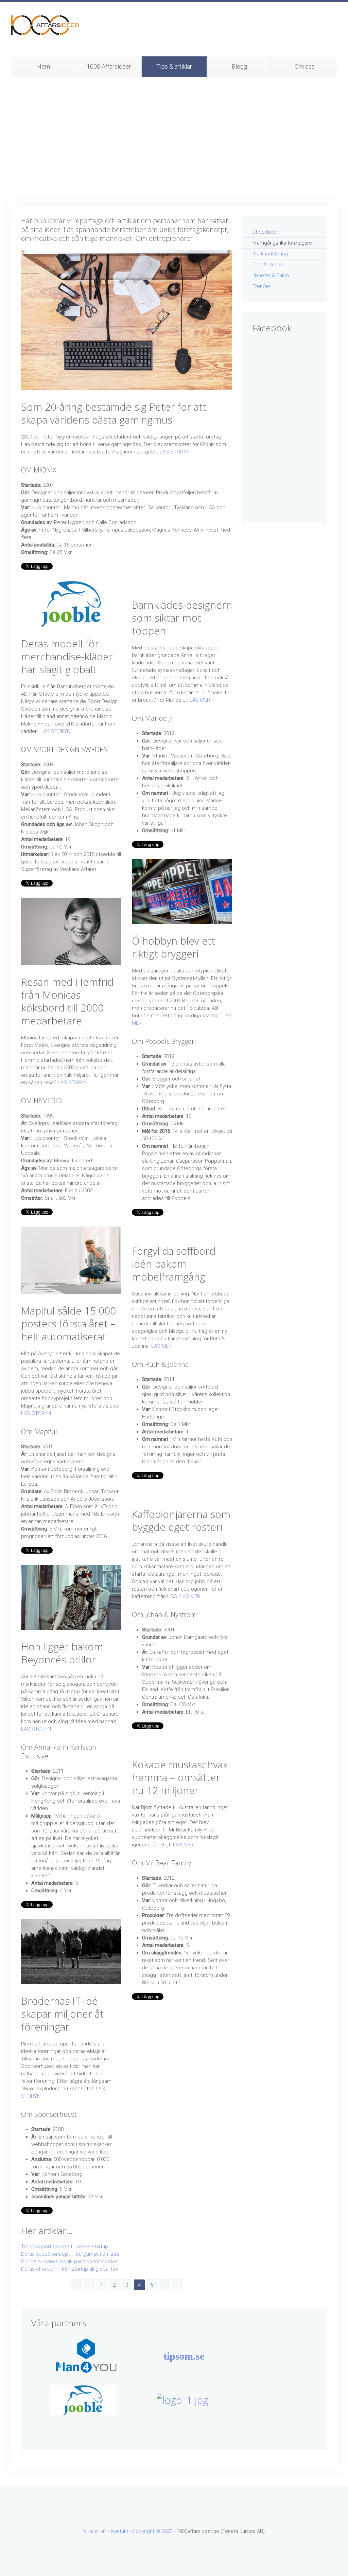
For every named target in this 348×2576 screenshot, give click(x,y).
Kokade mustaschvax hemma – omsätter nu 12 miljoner (180, 1777)
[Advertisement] (174, 142)
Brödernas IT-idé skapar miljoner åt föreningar (62, 2014)
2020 (167, 2531)
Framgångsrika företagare (282, 243)
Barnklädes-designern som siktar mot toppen (182, 618)
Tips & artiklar (174, 66)
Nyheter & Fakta (271, 275)
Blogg (239, 66)
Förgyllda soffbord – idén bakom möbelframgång (178, 1264)
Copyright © (147, 2531)
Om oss (305, 66)
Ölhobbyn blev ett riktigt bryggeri (173, 947)
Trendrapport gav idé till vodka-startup (65, 2247)
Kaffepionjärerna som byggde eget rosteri (181, 1520)
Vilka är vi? (95, 2531)
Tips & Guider (268, 265)
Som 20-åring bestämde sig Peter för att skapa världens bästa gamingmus (114, 413)
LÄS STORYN (175, 452)
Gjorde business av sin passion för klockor (69, 2261)
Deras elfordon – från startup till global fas (69, 2269)
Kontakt (119, 2531)
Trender (262, 286)
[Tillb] (89, 2285)
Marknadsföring (270, 254)
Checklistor (265, 232)
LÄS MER (200, 700)
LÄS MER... (192, 1596)
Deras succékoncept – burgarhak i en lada (70, 2254)
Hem (43, 66)
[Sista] (177, 2285)
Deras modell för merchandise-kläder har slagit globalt (67, 656)
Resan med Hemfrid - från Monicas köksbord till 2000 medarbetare (70, 1001)
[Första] (76, 2285)
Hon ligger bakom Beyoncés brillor (62, 1653)
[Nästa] (164, 2285)
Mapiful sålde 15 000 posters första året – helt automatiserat (68, 1323)
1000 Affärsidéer (109, 66)
